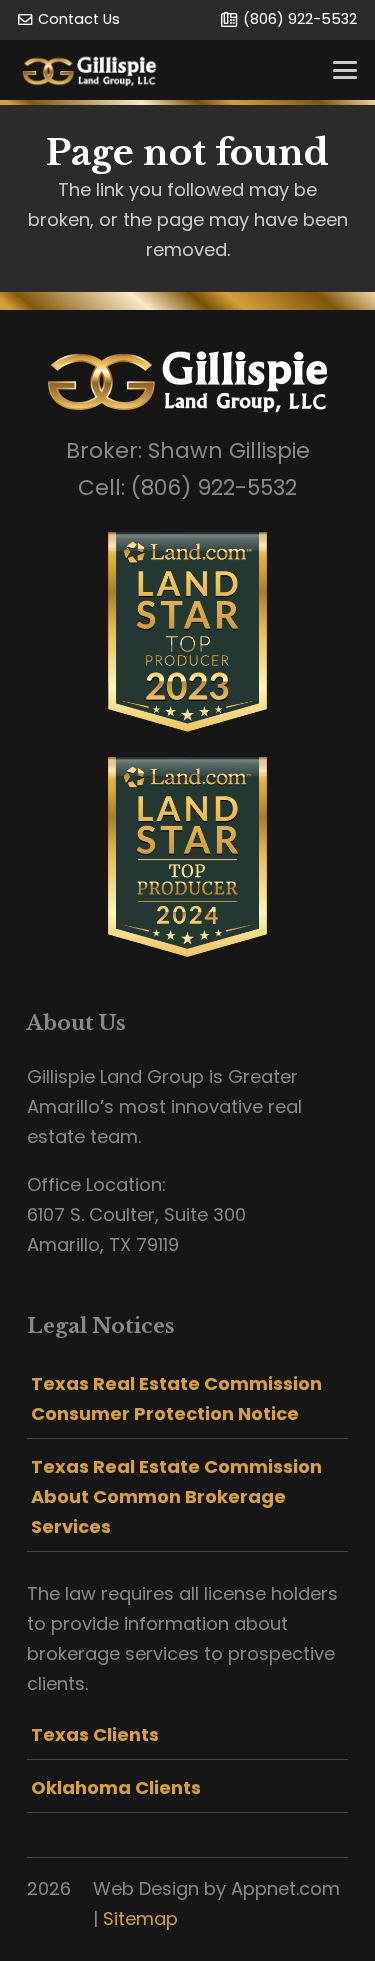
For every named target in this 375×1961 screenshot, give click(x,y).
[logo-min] (89, 70)
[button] (345, 70)
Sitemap (140, 1918)
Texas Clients (95, 1734)
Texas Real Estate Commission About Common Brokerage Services (176, 1496)
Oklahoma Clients (116, 1787)
